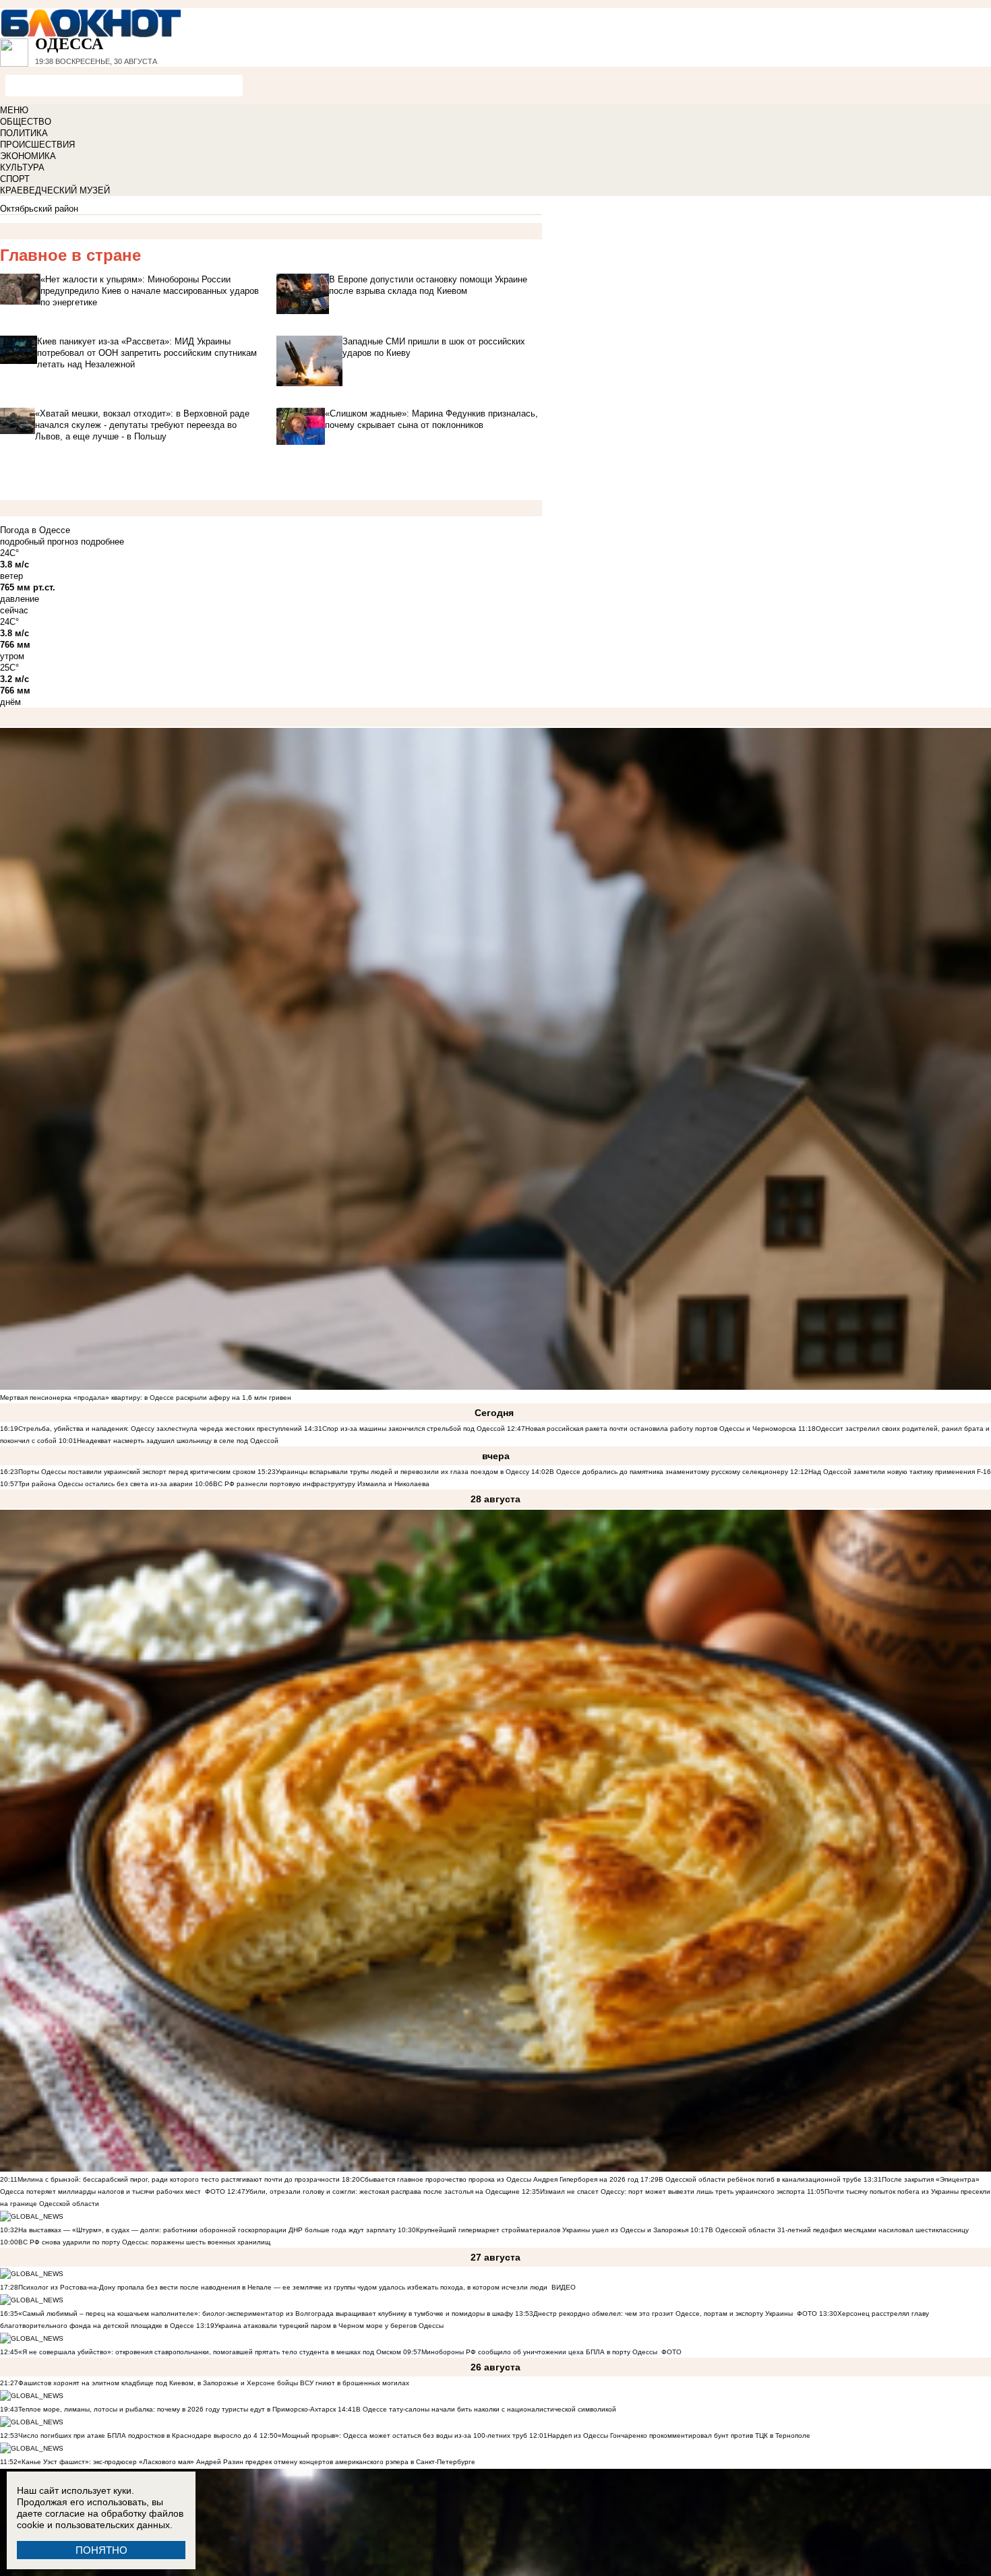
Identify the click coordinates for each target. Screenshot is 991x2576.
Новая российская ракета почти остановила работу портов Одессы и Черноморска (661, 1429)
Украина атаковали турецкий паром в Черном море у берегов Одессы (329, 2326)
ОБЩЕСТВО (26, 122)
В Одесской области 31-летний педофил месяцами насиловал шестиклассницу (839, 2230)
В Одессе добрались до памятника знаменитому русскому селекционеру (669, 1472)
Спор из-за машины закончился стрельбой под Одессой (414, 1429)
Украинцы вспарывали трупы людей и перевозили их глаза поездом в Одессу (402, 1472)
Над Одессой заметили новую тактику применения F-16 (900, 1472)
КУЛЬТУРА (22, 167)
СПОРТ (15, 179)
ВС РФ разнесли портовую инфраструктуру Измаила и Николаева (321, 1484)
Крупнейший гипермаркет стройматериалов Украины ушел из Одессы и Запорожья (552, 2230)
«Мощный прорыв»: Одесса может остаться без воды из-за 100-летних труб (402, 2435)
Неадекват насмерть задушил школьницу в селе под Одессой (178, 1441)
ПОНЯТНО (101, 2550)
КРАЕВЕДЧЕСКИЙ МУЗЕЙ (55, 190)
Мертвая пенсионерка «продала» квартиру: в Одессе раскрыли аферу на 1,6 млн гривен (146, 1398)
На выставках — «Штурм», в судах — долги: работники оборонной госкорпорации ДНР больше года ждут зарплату (207, 2230)
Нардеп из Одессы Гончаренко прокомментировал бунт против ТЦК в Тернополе (679, 2435)
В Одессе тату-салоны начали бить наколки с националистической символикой (486, 2409)
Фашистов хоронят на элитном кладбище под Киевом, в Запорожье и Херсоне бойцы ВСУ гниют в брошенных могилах (214, 2383)
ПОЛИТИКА (24, 133)
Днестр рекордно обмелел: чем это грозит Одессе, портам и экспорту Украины (663, 2313)
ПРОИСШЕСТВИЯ (37, 145)
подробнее (102, 542)
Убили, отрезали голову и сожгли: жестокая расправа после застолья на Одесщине (383, 2191)
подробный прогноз (39, 542)
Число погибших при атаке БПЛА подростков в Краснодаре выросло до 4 (138, 2435)
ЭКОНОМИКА (28, 156)
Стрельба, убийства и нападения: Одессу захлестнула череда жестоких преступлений (160, 1429)
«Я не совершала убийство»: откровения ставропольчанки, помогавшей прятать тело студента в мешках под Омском (210, 2352)
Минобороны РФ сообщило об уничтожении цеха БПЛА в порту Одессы (539, 2352)
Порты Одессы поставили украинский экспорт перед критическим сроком (137, 1472)
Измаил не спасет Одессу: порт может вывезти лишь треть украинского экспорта (672, 2191)
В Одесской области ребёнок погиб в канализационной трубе (760, 2179)
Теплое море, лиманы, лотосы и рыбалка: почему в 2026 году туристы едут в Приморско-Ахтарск (177, 2409)
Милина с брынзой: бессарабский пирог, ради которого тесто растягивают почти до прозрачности (179, 2179)
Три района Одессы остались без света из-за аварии (106, 1484)
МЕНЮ (14, 110)
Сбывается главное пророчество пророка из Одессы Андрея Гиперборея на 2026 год (499, 2179)
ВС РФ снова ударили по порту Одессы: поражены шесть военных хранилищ (144, 2242)
